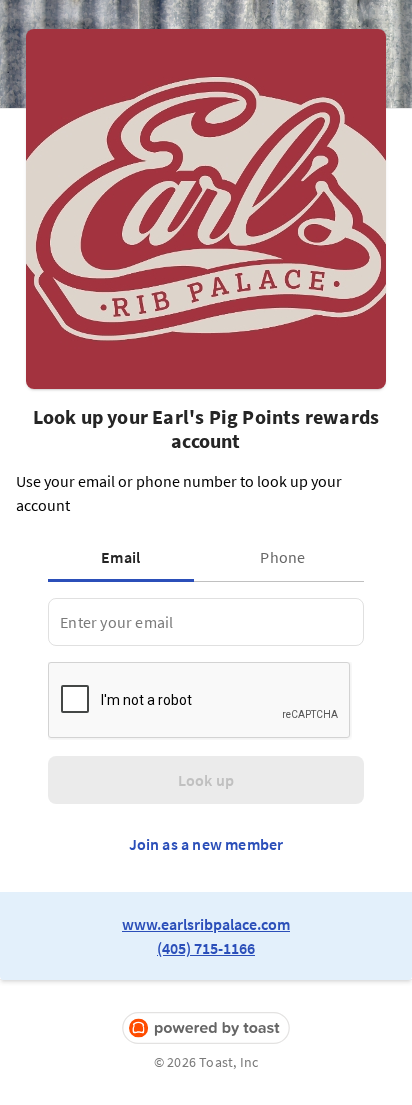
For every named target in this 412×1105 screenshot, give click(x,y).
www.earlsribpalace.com (206, 924)
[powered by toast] (206, 1028)
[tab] (125, 557)
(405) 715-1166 (206, 948)
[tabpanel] (205, 622)
